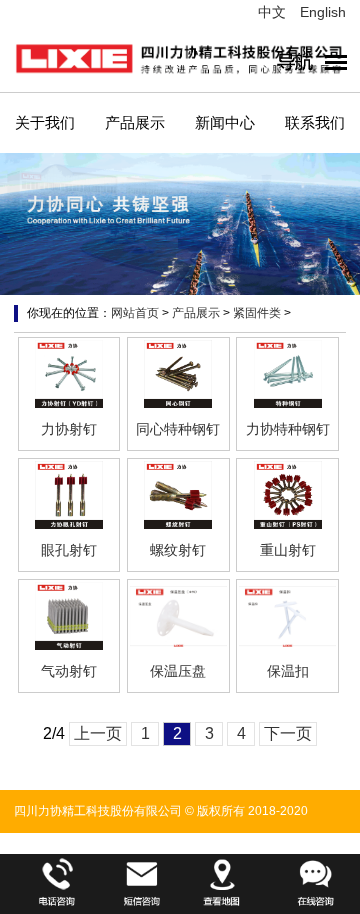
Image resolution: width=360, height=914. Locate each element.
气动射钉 (69, 671)
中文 (272, 12)
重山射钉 (288, 550)
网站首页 (135, 313)
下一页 (288, 733)
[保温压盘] (178, 616)
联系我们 (315, 122)
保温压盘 (178, 671)
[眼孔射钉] (69, 495)
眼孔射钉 (69, 550)
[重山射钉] (287, 495)
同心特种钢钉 (178, 429)
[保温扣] (287, 616)
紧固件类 (257, 313)
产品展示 (135, 122)
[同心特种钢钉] (178, 374)
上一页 (98, 733)
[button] (290, 242)
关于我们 (45, 122)
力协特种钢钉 (288, 429)
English (323, 12)
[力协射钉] (69, 374)
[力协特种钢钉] (287, 374)
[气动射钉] (69, 616)
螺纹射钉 (178, 550)
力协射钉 (69, 429)
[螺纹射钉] (178, 495)
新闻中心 (225, 122)
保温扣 (288, 671)
